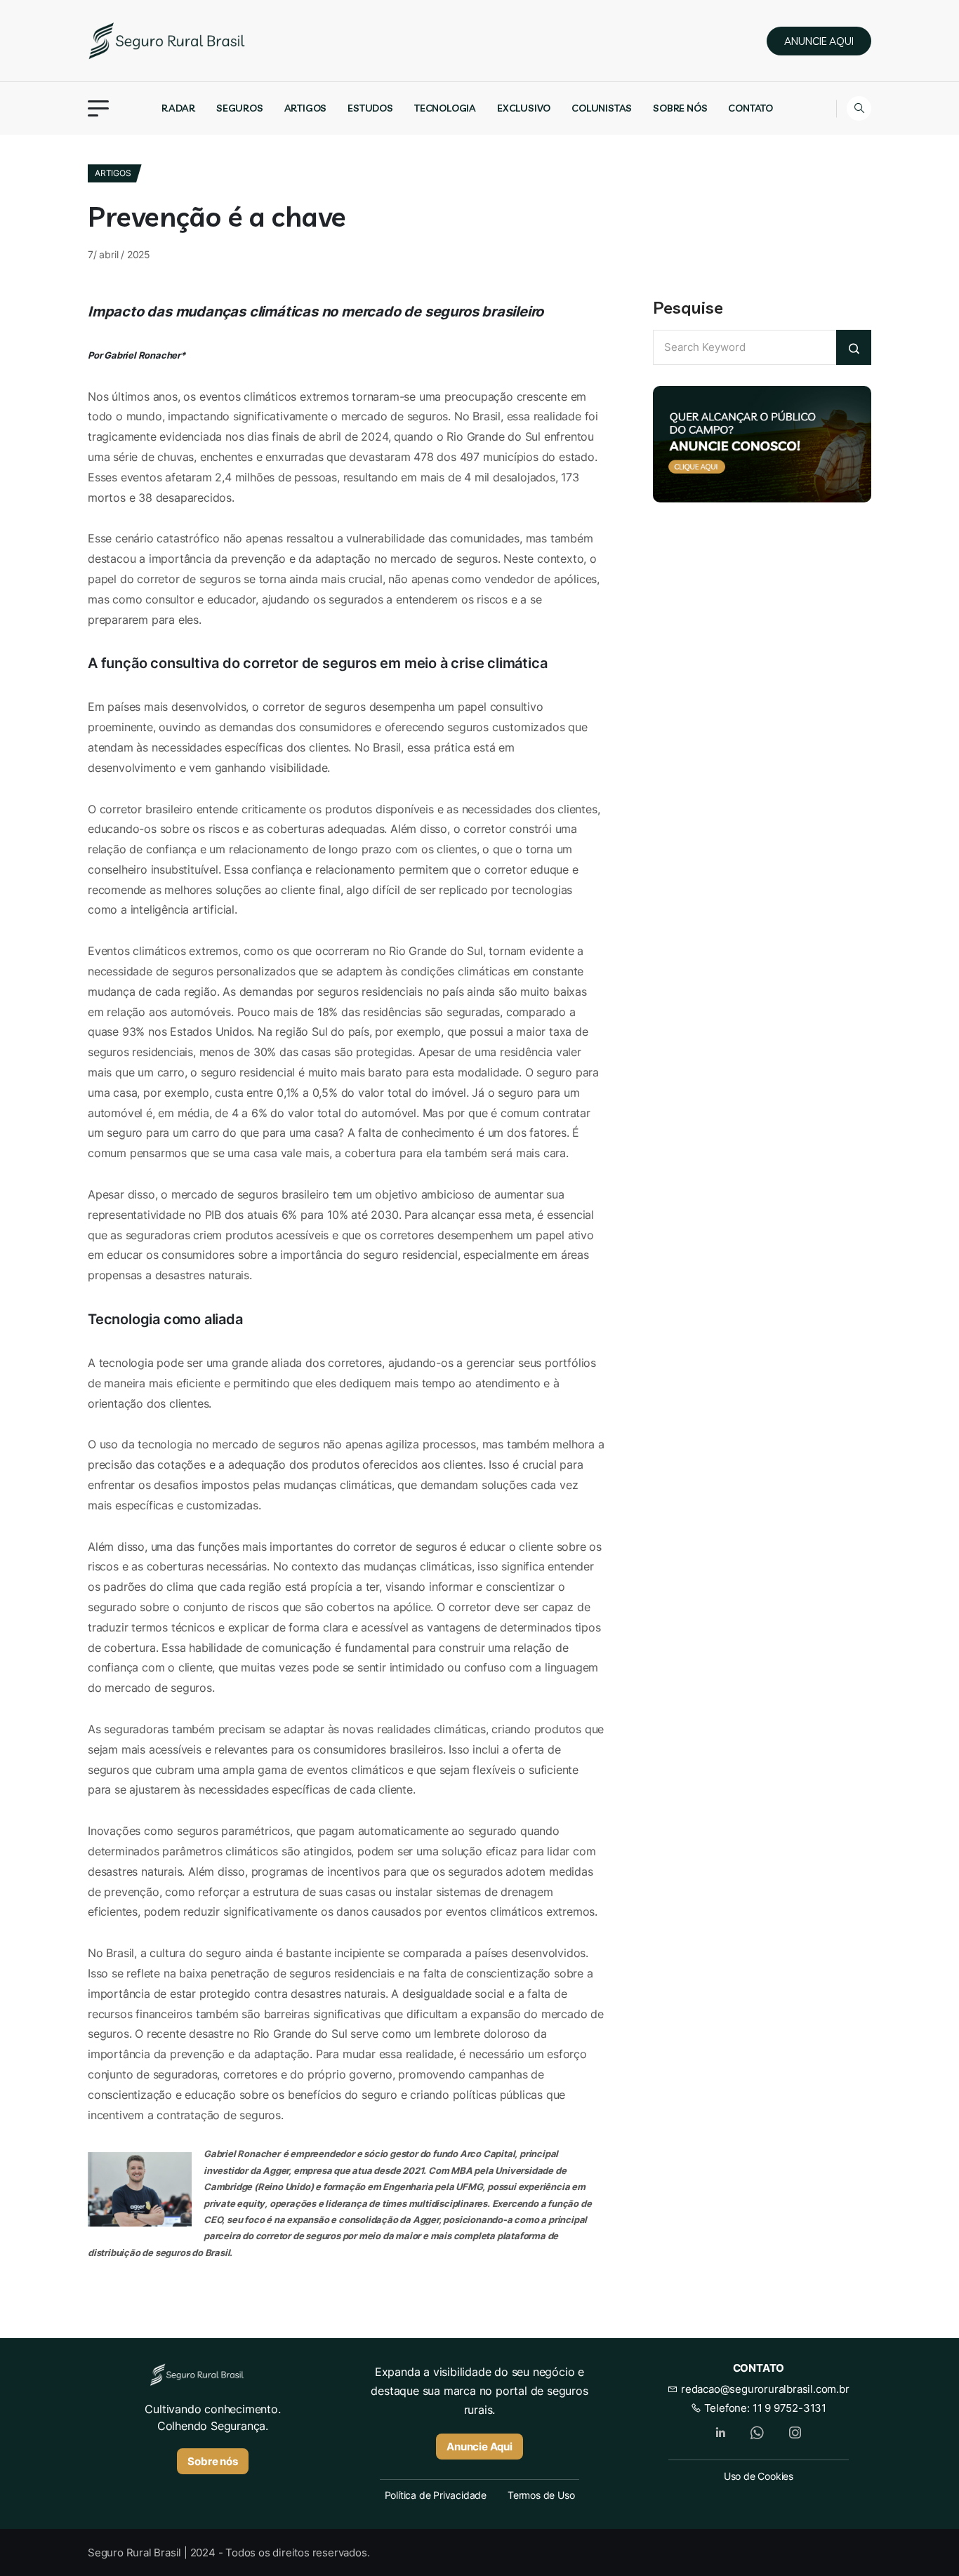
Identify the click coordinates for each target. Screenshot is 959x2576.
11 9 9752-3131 (789, 2408)
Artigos (306, 108)
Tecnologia (445, 108)
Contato (750, 108)
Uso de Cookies (759, 2476)
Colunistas (602, 108)
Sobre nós (680, 108)
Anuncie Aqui (479, 2447)
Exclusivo (524, 108)
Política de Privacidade (436, 2495)
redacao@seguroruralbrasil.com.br (763, 2389)
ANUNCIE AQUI (819, 41)
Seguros (240, 108)
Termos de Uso (541, 2495)
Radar (178, 108)
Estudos (370, 108)
